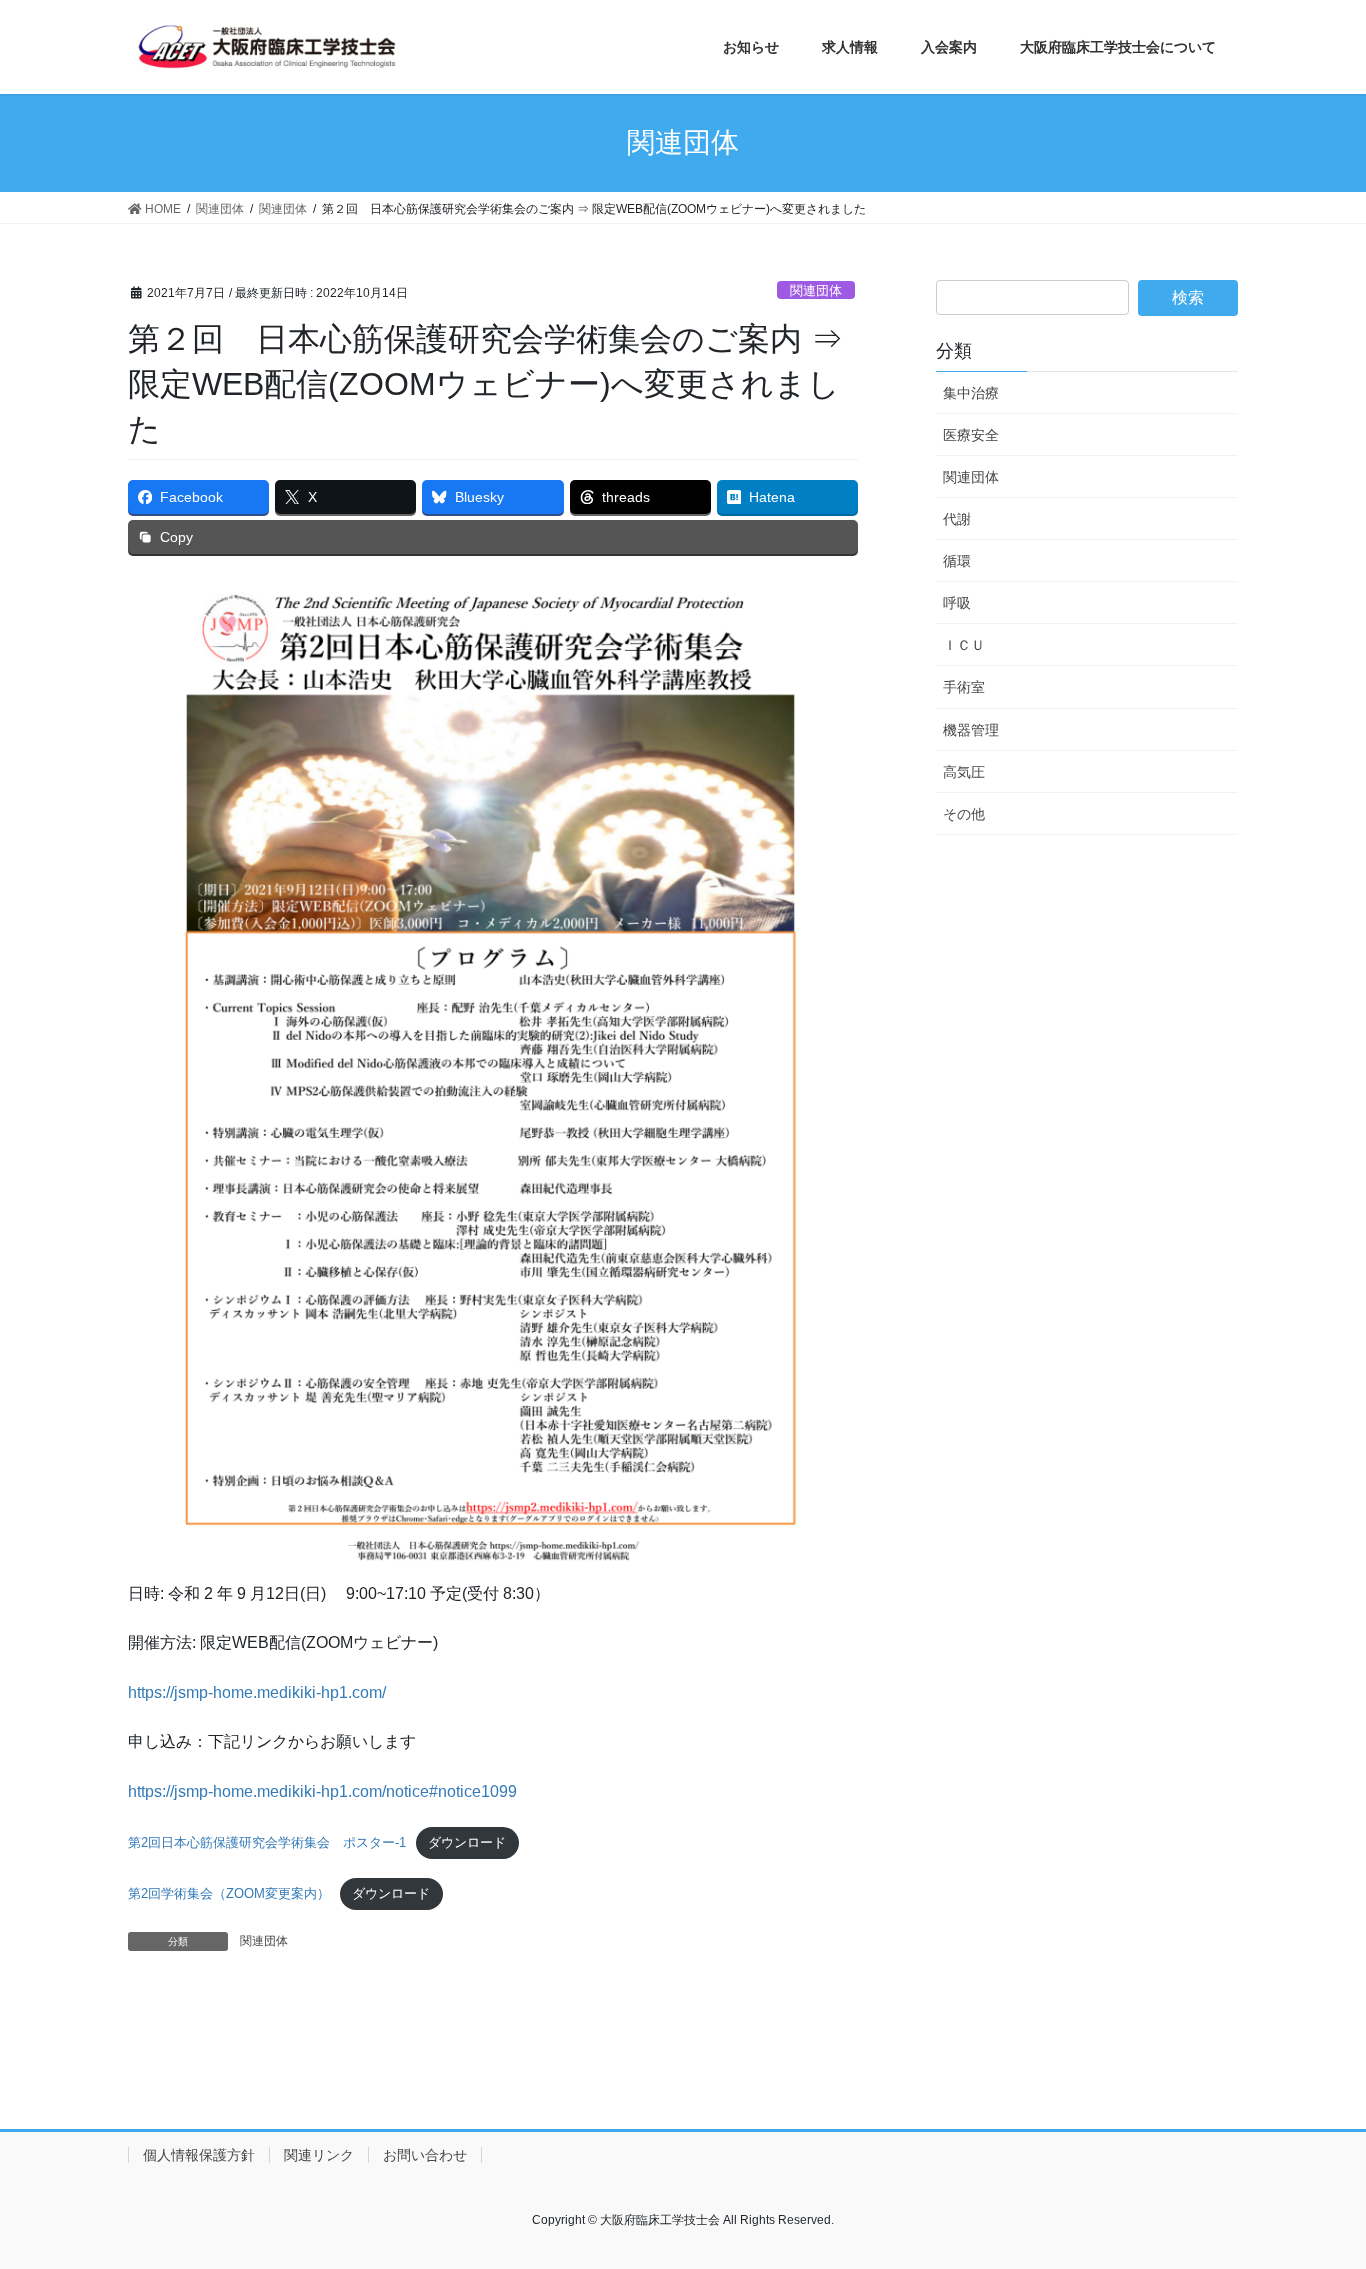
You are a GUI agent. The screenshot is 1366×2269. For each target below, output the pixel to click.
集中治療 (971, 393)
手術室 (964, 687)
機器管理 (971, 730)
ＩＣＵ (964, 645)
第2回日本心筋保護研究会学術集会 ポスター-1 (267, 1842)
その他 (964, 814)
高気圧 (964, 772)
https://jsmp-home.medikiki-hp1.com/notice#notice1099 (322, 1791)
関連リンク (319, 2155)
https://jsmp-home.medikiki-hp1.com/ (257, 1692)
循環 (957, 561)
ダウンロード (467, 1842)
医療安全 (971, 435)
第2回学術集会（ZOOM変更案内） (229, 1893)
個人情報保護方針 (199, 2155)
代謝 (957, 519)
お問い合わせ (425, 2155)
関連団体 (816, 290)
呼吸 (957, 603)
